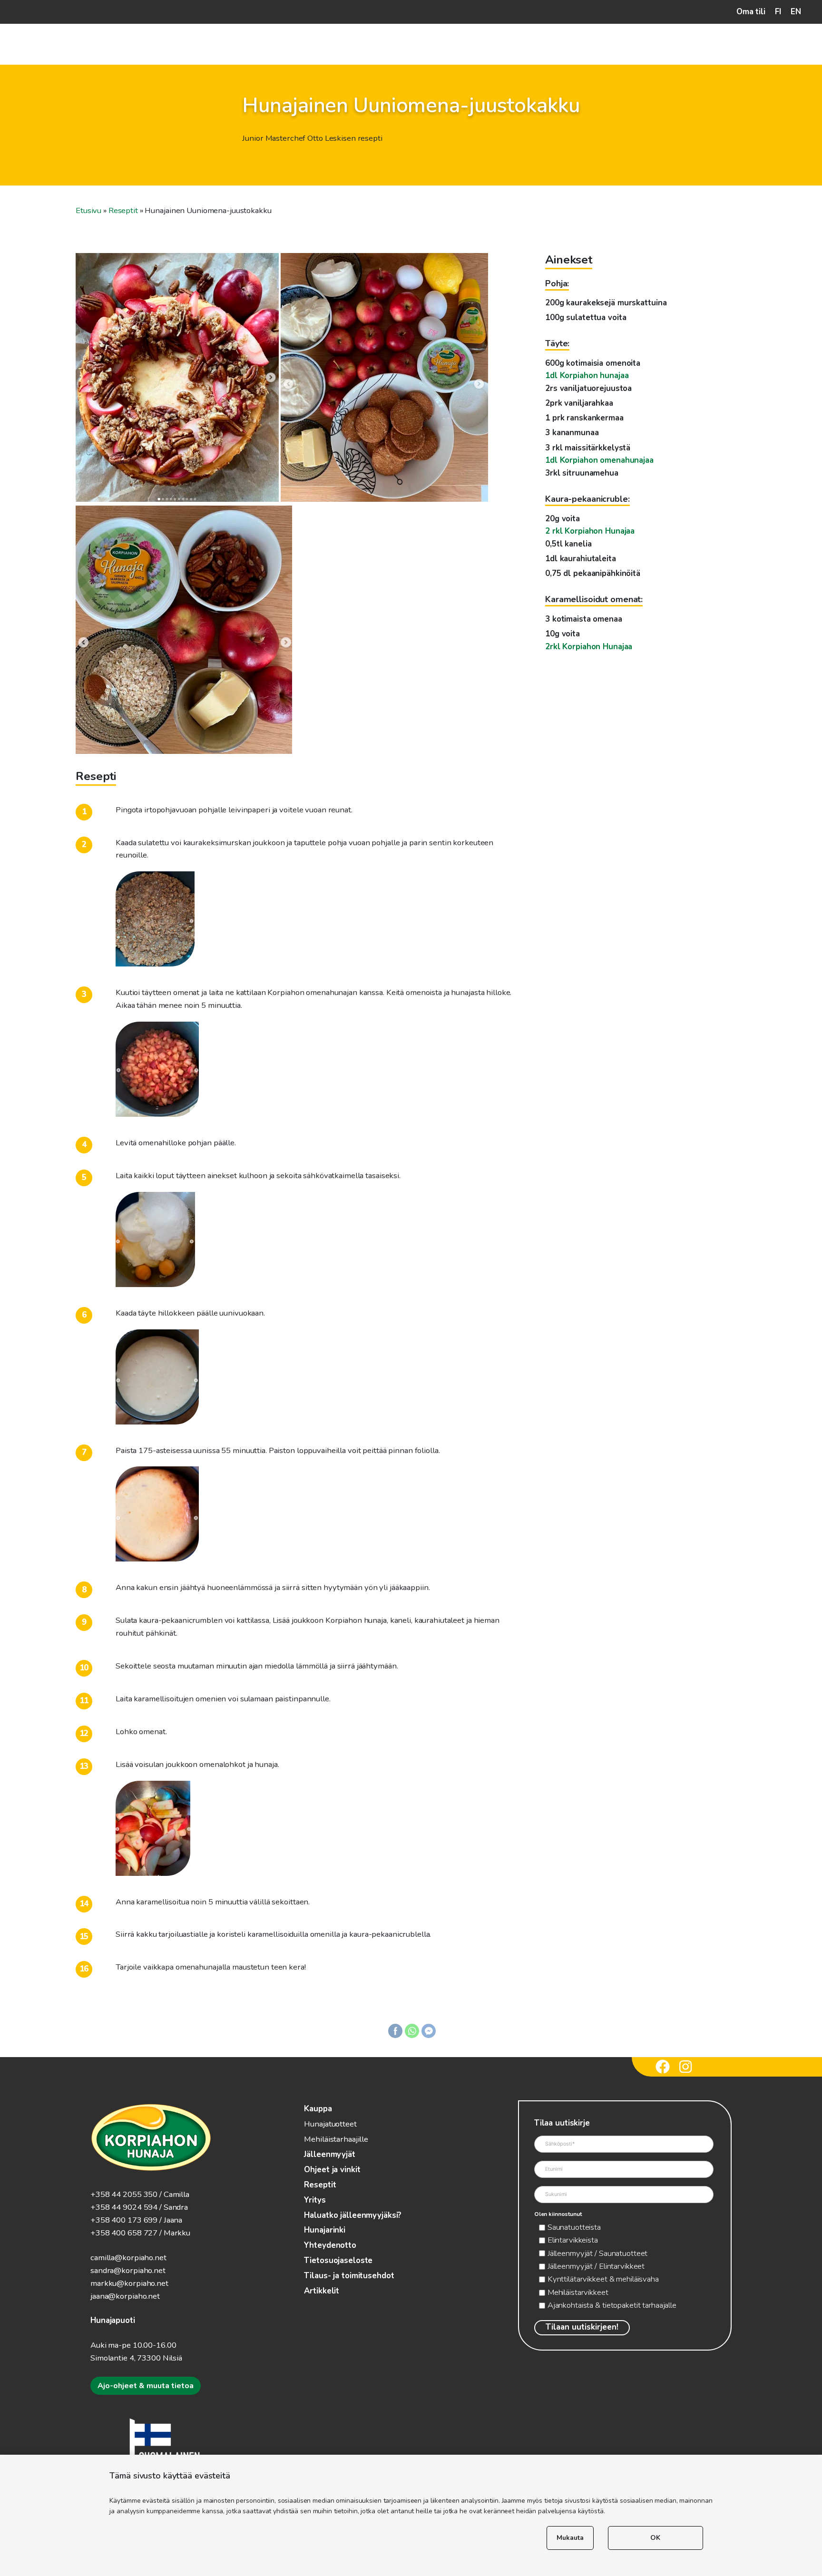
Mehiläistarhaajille (336, 2139)
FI (778, 12)
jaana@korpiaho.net (125, 2296)
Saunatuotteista (574, 2227)
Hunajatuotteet (330, 2124)
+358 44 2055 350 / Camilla (140, 2194)
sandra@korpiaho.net (128, 2270)
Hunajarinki (325, 2230)
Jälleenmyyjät (329, 2154)
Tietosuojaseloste (338, 2260)
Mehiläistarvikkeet (578, 2292)
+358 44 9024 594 (124, 2207)
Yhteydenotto (330, 2245)
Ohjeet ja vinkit (332, 2170)
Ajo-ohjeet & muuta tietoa (146, 2386)
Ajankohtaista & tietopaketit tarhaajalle (612, 2305)
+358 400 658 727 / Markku (140, 2233)
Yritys (315, 2200)
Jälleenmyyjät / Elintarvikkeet (596, 2266)
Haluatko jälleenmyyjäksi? (353, 2215)
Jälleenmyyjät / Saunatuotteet (598, 2253)
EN (796, 12)
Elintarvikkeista (573, 2240)
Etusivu (88, 210)
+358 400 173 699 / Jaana (136, 2220)
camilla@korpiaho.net (128, 2258)
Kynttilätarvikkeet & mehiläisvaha (603, 2279)
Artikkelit (322, 2291)
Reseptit (123, 210)
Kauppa (318, 2109)
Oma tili (751, 12)
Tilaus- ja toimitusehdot (349, 2276)
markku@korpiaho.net (129, 2283)
